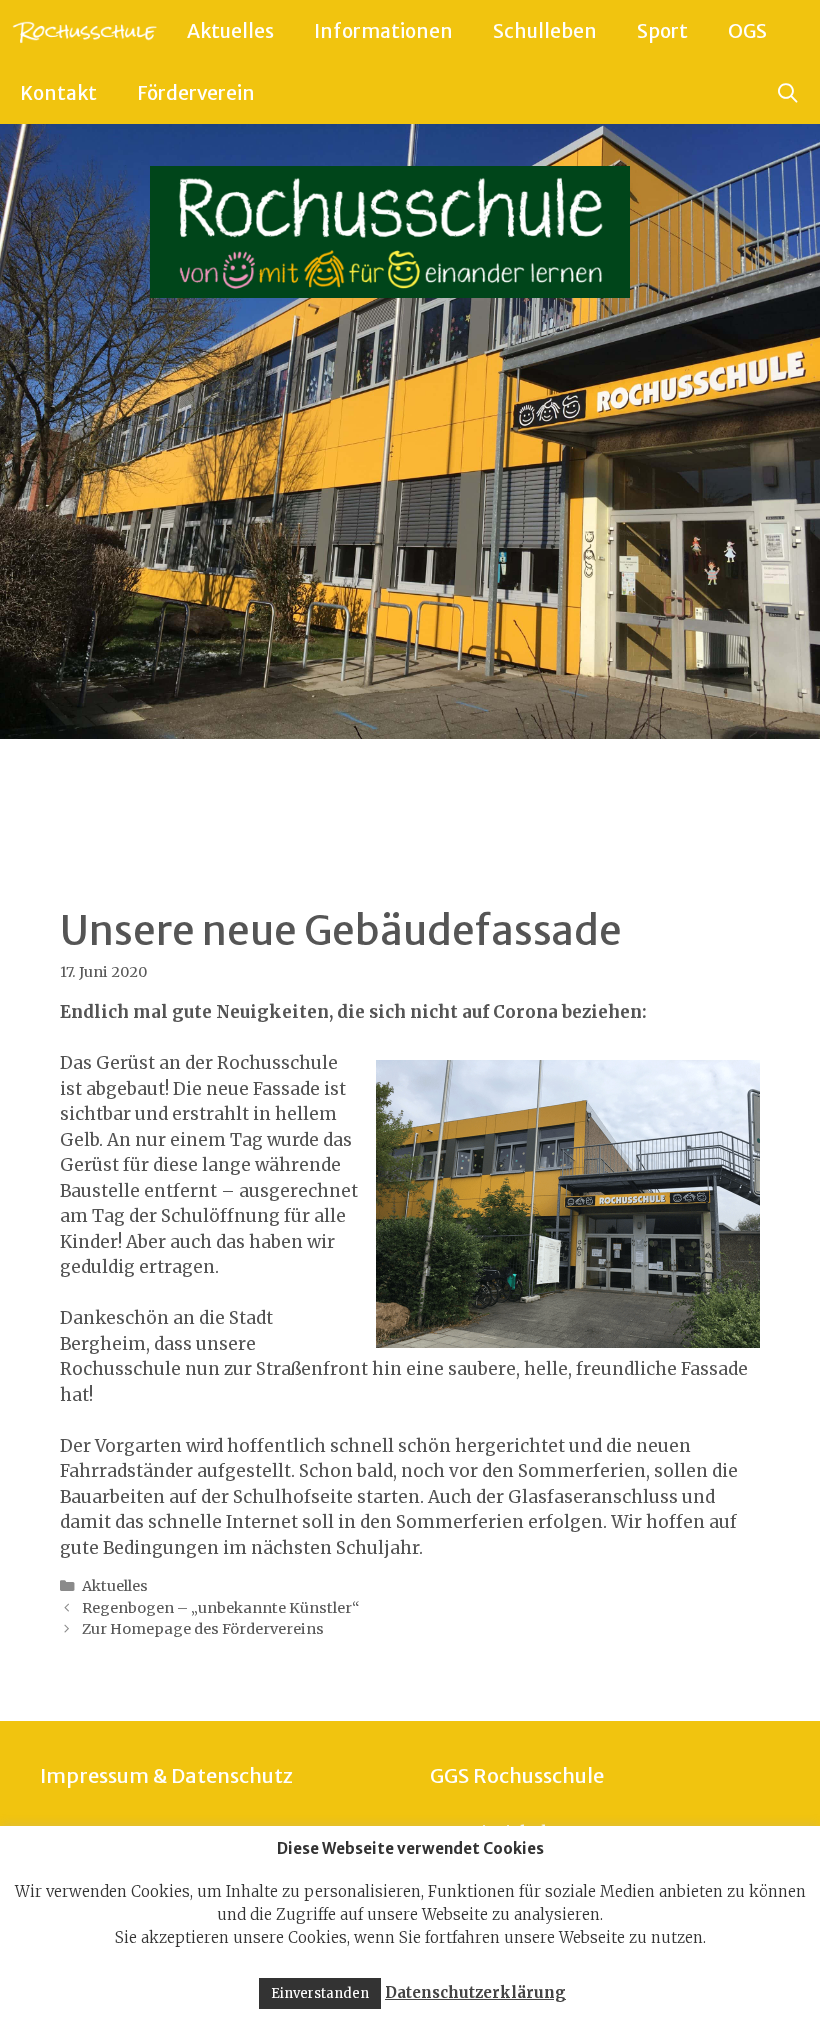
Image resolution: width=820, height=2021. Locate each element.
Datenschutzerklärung (475, 1992)
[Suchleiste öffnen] (788, 93)
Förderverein (196, 93)
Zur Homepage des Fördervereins (203, 1629)
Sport (662, 31)
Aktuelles (230, 31)
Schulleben (545, 31)
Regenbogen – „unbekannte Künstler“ (221, 1608)
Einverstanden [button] (320, 1993)
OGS (747, 31)
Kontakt (58, 93)
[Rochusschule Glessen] (83, 31)
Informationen (383, 31)
